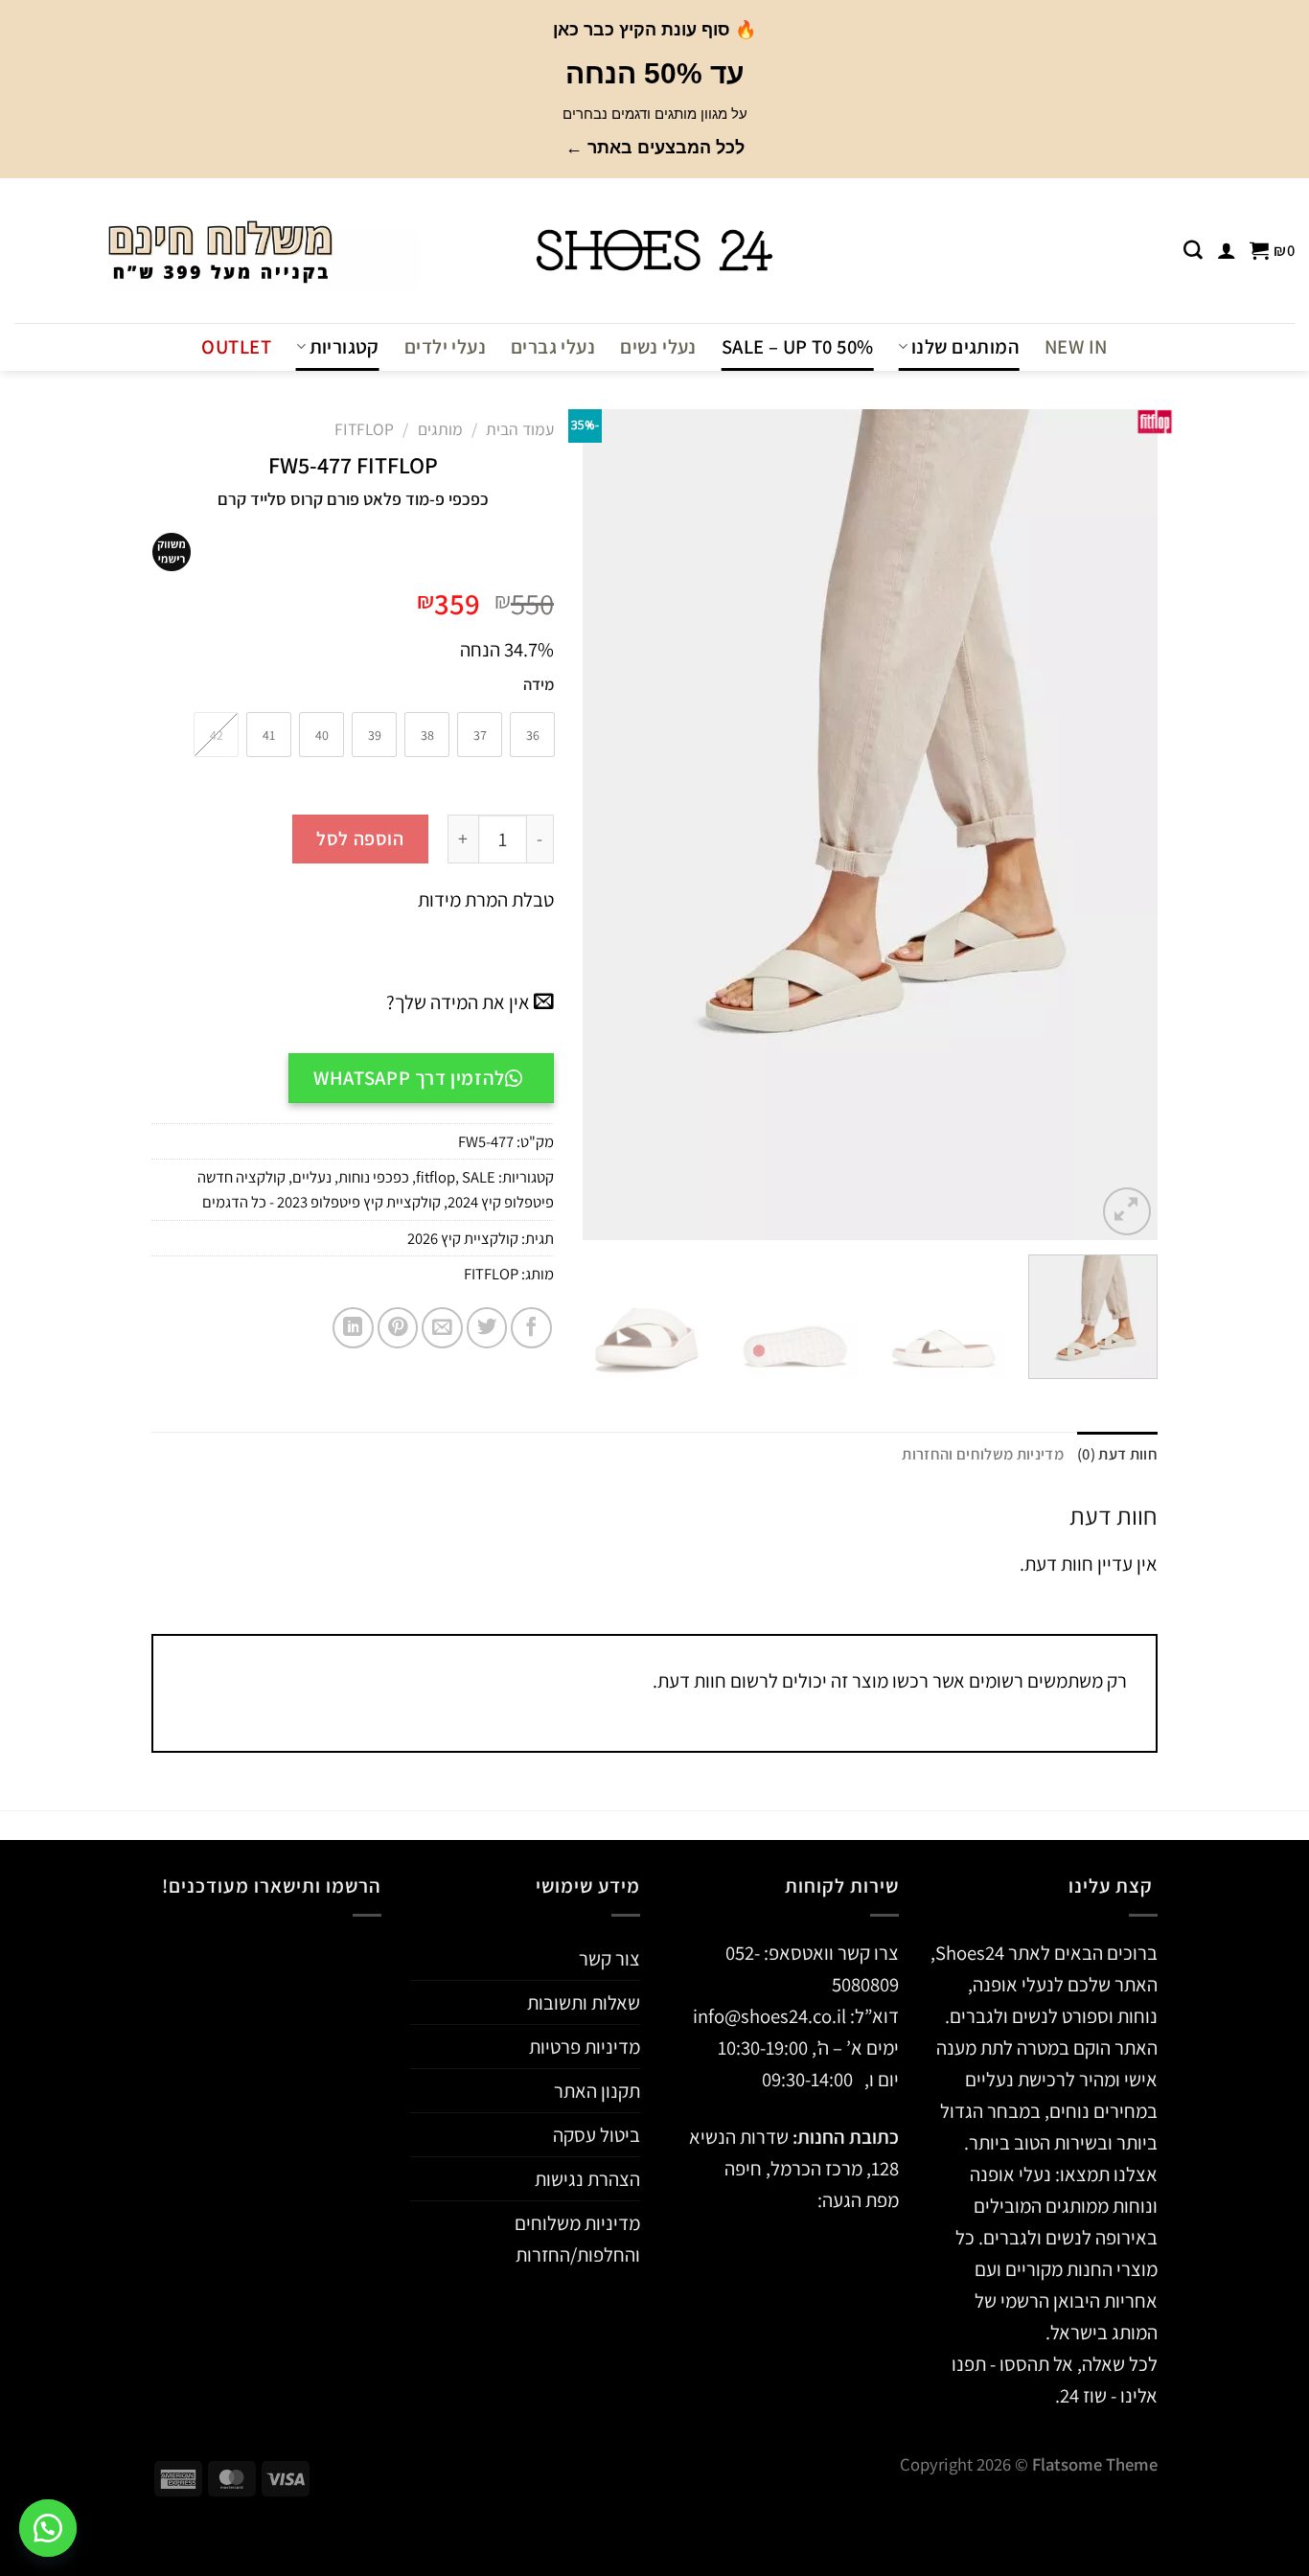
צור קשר (609, 1958)
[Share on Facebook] (531, 1328)
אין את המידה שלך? (460, 1002)
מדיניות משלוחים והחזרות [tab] (983, 1454)
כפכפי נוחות (374, 1177)
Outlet (236, 346)
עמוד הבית (520, 429)
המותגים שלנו (965, 346)
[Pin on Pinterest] (398, 1328)
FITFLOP (491, 1274)
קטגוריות (344, 346)
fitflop (364, 429)
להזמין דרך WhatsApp (409, 1078)
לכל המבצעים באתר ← (655, 148)
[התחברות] (1227, 250)
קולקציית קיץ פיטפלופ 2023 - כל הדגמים (322, 1202)
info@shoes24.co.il (771, 2016)
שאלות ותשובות (584, 2002)
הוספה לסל (360, 839)
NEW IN (1076, 346)
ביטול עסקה (597, 2135)
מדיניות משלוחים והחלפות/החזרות (577, 2239)
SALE (479, 1177)
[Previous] (1122, 824)
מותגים (440, 429)
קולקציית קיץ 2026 (463, 1238)
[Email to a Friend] (442, 1328)
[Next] (605, 824)
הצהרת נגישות (587, 2179)
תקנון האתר (597, 2091)
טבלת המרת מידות (484, 899)
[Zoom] (1127, 1211)
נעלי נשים (658, 346)
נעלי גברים (553, 346)
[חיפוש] (1193, 250)
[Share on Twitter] (487, 1328)
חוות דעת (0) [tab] (1117, 1454)
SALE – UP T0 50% (798, 346)
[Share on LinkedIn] (353, 1328)
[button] (48, 2528)
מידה (539, 685)
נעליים (312, 1177)
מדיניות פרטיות (585, 2047)
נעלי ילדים (445, 346)
